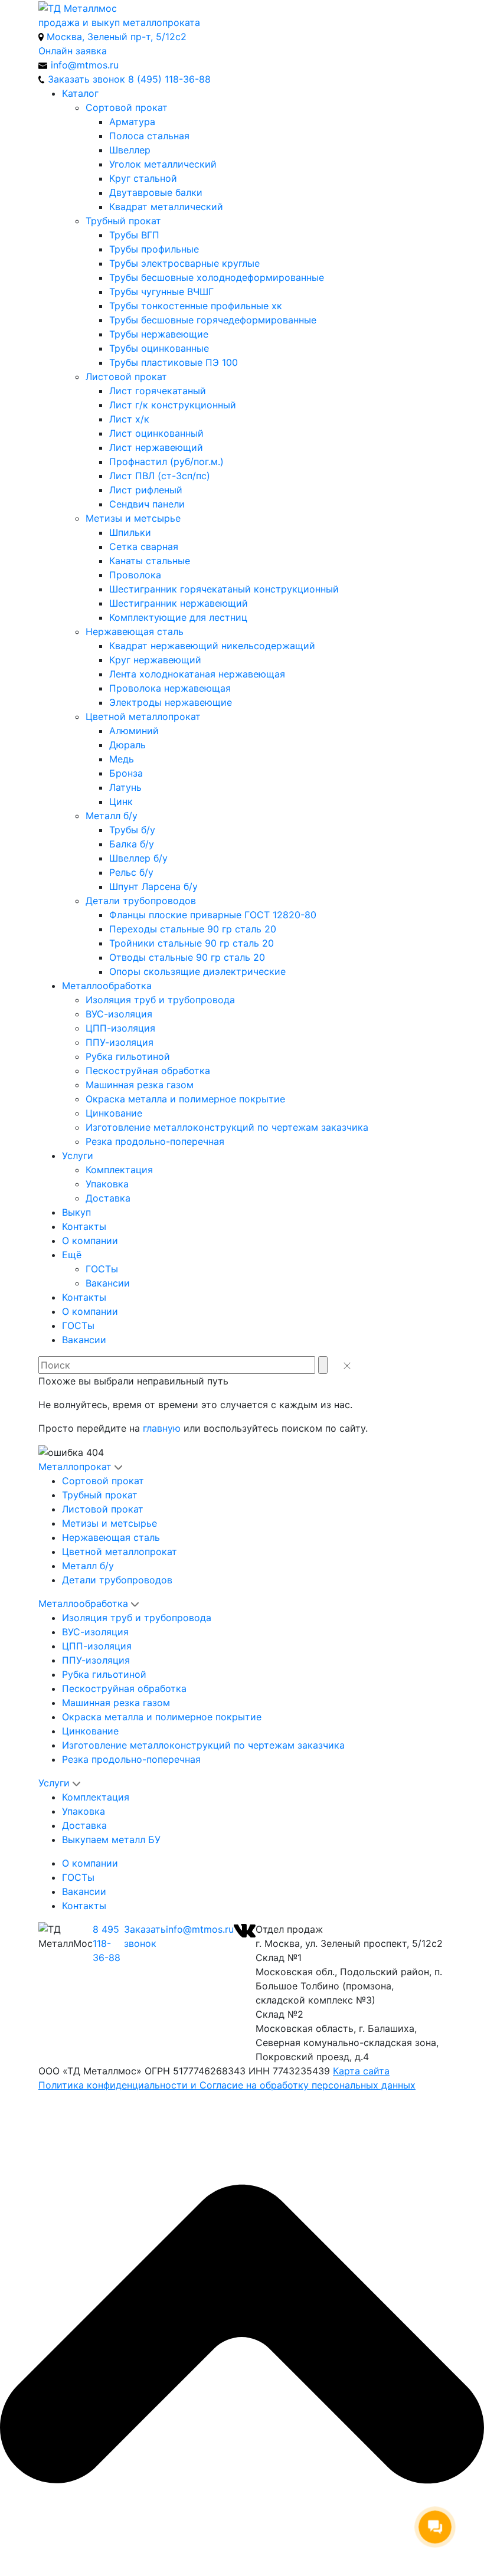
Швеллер (130, 150)
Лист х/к (129, 419)
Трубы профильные (154, 249)
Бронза (126, 773)
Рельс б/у (131, 872)
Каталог (80, 93)
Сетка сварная (144, 546)
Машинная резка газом (140, 1085)
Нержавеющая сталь (135, 631)
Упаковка (107, 1184)
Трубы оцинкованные (159, 348)
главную (162, 1428)
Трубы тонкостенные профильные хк (196, 306)
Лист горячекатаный (158, 391)
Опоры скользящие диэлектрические (197, 971)
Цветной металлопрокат (143, 716)
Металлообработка (107, 986)
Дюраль (127, 745)
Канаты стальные (150, 561)
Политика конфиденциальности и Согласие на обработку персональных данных (227, 2085)
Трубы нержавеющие (159, 334)
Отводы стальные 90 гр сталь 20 (187, 957)
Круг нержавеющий (155, 660)
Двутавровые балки (156, 192)
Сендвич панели (147, 504)
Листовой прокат (126, 377)
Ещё (72, 1255)
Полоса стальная (149, 136)
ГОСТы (102, 1269)
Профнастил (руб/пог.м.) (166, 461)
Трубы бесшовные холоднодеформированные (217, 277)
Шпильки (130, 532)
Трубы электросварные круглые (184, 263)
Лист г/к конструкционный (173, 405)
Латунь (125, 787)
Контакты (84, 1226)
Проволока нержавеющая (170, 688)
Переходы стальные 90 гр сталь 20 (193, 929)
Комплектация (119, 1170)
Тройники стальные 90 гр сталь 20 (192, 943)
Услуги (78, 1156)
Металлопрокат (75, 1467)
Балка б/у (132, 844)
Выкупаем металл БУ (111, 1839)
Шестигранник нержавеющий (179, 603)
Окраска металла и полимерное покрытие (185, 1099)
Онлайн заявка (73, 51)
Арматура (132, 122)
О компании (90, 1240)
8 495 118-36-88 (107, 1943)
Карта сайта (361, 2071)
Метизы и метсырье (133, 518)
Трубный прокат (123, 221)
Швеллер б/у (138, 858)
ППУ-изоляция (120, 1042)
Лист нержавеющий (156, 447)
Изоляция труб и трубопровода (160, 1000)
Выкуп (76, 1212)
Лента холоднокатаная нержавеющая (197, 674)
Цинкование (114, 1113)
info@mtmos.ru (200, 1929)
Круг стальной (143, 178)
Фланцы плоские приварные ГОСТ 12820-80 (213, 915)
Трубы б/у (132, 830)
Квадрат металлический (166, 207)
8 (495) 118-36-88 (169, 79)
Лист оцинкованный (156, 433)
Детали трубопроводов (141, 901)
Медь (122, 759)
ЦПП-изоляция (120, 1028)
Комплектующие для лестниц (178, 617)
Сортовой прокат (127, 107)
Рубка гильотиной (128, 1056)
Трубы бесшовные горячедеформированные (213, 320)
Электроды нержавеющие (171, 702)
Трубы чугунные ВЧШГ (161, 292)
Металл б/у (112, 816)
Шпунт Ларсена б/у (153, 886)
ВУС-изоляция (119, 1014)
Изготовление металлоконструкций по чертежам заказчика (227, 1127)
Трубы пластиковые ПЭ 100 (174, 362)
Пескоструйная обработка (148, 1071)
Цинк (121, 801)
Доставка (108, 1198)
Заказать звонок (145, 1936)
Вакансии (108, 1283)
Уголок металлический (163, 164)
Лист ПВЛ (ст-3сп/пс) (160, 476)
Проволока (135, 575)
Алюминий (134, 731)
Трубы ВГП (134, 235)
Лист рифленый (146, 490)
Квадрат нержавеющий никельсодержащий (212, 646)
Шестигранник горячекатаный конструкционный (224, 589)
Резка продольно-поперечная (155, 1141)
